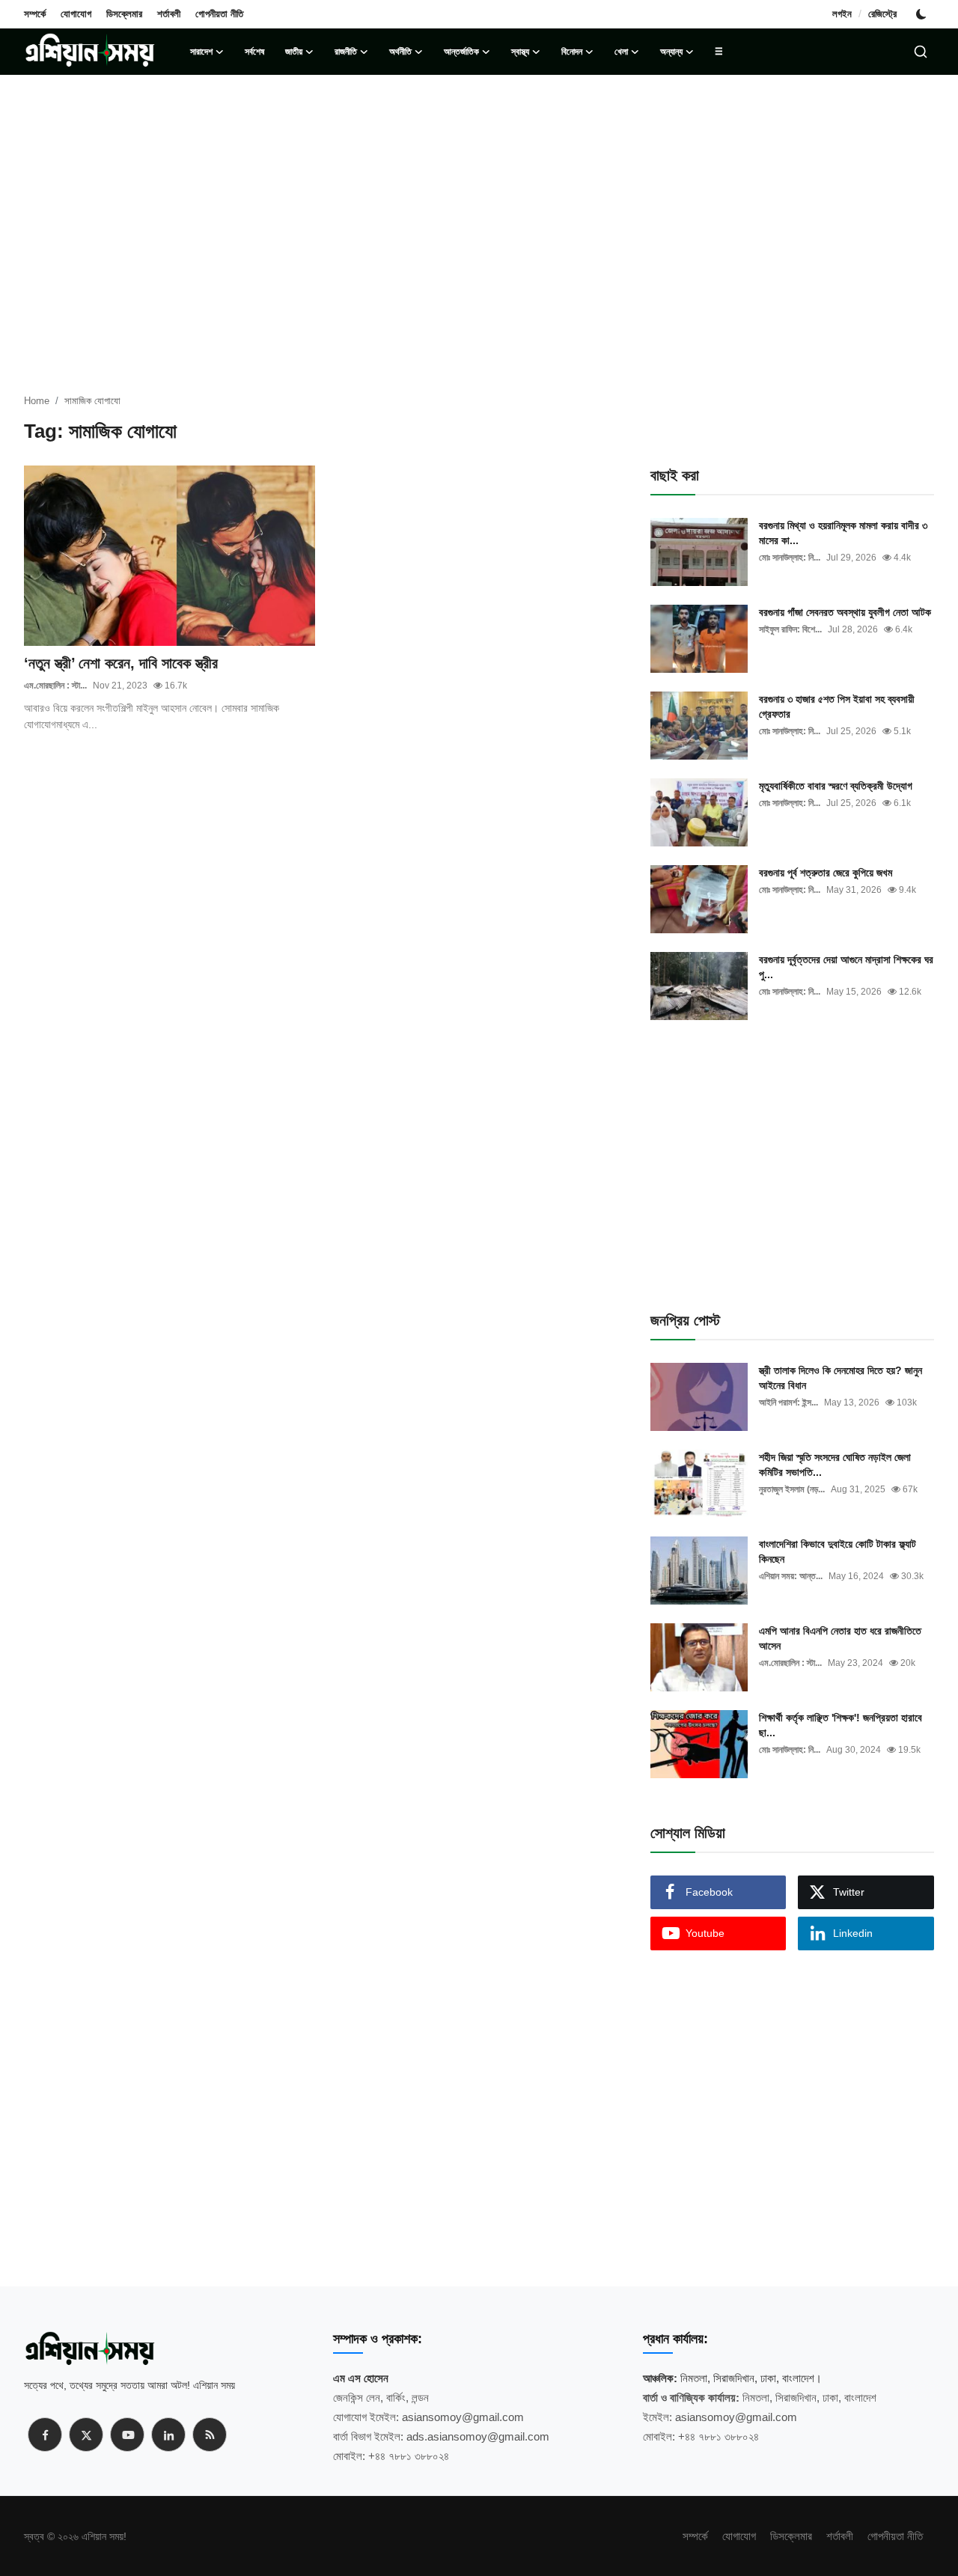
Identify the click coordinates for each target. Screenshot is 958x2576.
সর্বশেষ (254, 52)
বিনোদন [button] (572, 52)
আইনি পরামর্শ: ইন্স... (788, 1403)
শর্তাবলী (169, 14)
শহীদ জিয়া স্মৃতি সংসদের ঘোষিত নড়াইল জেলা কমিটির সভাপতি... (835, 1465)
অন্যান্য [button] (671, 52)
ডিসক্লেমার (124, 14)
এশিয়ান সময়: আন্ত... (791, 1576)
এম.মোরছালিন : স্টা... (55, 686)
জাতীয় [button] (294, 52)
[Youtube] (127, 2435)
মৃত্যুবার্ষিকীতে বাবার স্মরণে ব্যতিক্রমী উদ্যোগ (836, 786)
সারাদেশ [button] (201, 52)
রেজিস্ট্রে (882, 14)
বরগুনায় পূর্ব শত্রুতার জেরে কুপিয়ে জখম (826, 873)
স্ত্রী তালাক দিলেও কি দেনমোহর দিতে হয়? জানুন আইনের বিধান (840, 1378)
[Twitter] (86, 2435)
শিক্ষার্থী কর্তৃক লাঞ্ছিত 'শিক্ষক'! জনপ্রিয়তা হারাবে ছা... (840, 1725)
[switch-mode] (923, 14)
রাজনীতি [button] (346, 52)
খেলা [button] (621, 52)
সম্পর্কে (35, 14)
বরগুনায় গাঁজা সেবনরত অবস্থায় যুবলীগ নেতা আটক (845, 612)
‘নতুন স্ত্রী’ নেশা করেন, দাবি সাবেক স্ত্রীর (121, 663)
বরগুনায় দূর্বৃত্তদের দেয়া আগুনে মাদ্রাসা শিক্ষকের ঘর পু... (846, 967)
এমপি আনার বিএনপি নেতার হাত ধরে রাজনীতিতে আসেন (840, 1638)
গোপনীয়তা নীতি (219, 14)
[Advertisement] (479, 195)
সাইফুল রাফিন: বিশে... (790, 629)
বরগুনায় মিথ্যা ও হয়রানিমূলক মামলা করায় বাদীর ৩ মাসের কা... (843, 533)
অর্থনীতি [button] (400, 52)
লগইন (842, 14)
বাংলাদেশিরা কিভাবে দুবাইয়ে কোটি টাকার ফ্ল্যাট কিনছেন (838, 1551)
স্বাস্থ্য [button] (520, 52)
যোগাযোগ (76, 14)
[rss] (210, 2435)
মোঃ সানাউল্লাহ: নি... (790, 558)
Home (37, 401)
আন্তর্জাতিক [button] (461, 52)
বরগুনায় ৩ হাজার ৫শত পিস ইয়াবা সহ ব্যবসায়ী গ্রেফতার (837, 706)
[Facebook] (45, 2435)
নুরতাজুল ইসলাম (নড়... (792, 1489)
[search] (921, 52)
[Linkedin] (168, 2435)
